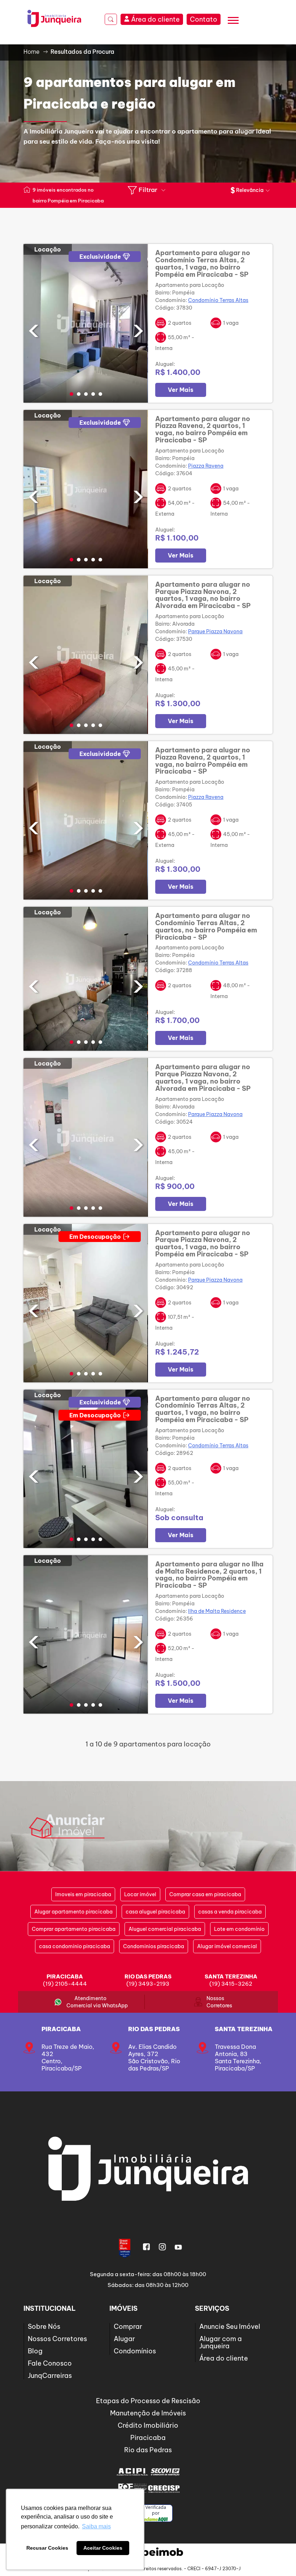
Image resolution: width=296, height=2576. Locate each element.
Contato (204, 19)
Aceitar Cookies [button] (103, 2548)
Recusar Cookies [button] (47, 2548)
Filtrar (148, 190)
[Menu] (233, 21)
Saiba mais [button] (96, 2526)
